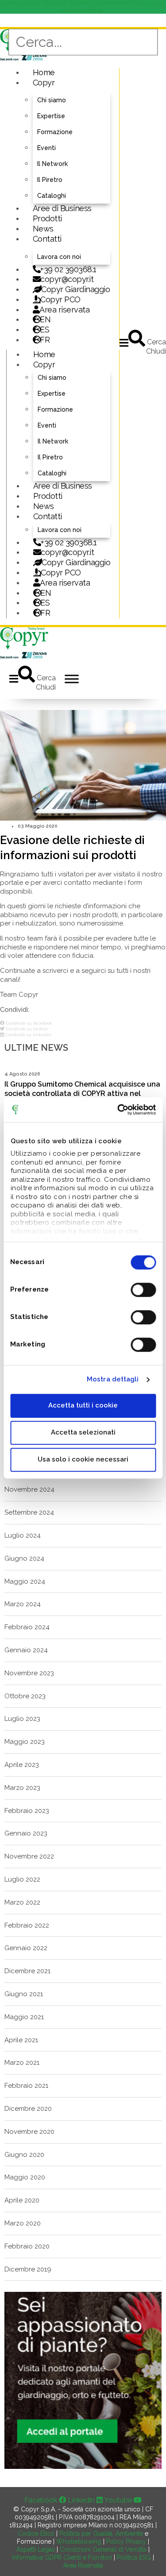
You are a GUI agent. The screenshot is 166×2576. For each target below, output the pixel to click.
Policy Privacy (126, 2541)
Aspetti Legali (36, 2549)
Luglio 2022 (22, 1879)
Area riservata (64, 310)
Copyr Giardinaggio (75, 289)
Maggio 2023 (25, 1742)
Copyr (44, 83)
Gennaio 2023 (26, 1833)
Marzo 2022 (22, 1902)
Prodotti (47, 218)
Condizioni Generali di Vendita (103, 2549)
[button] (124, 343)
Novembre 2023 (29, 1673)
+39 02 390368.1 (68, 269)
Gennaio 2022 (26, 1948)
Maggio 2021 (24, 2017)
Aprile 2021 (21, 2040)
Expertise (51, 116)
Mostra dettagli (113, 1379)
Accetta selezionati (83, 1432)
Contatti (47, 239)
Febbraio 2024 (27, 1627)
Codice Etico (36, 2534)
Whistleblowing (79, 2541)
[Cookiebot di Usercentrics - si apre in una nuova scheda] (118, 1110)
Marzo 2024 (23, 1604)
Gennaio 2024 (26, 1650)
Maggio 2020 (25, 2177)
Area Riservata (83, 2565)
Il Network (52, 164)
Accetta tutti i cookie (83, 1405)
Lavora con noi (59, 257)
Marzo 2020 (23, 2223)
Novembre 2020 (29, 2132)
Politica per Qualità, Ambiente (101, 2534)
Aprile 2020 (22, 2200)
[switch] (143, 1290)
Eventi (46, 148)
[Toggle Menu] (72, 679)
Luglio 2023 (22, 1719)
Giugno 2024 (24, 1558)
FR (45, 613)
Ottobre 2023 (25, 1696)
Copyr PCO (60, 299)
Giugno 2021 (24, 1994)
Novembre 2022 (29, 1856)
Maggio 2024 (25, 1581)
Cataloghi (52, 196)
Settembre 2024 (29, 1512)
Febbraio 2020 (27, 2246)
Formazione (55, 132)
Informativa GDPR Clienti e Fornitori (62, 2557)
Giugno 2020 (24, 2155)
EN (45, 319)
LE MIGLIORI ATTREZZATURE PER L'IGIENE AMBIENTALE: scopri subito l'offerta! (83, 7)
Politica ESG (134, 2557)
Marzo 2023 (22, 1788)
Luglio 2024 (23, 1535)
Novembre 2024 (29, 1489)
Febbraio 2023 (27, 1811)
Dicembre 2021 (27, 1971)
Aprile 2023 (22, 1765)
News (43, 229)
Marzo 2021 (22, 2063)
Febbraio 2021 (26, 2086)
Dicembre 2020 (28, 2109)
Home (44, 72)
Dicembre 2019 (28, 2269)
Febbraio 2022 (27, 1925)
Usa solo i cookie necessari (83, 1459)
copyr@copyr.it (67, 279)
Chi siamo (52, 100)
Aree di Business (62, 208)
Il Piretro (50, 180)
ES (44, 330)
